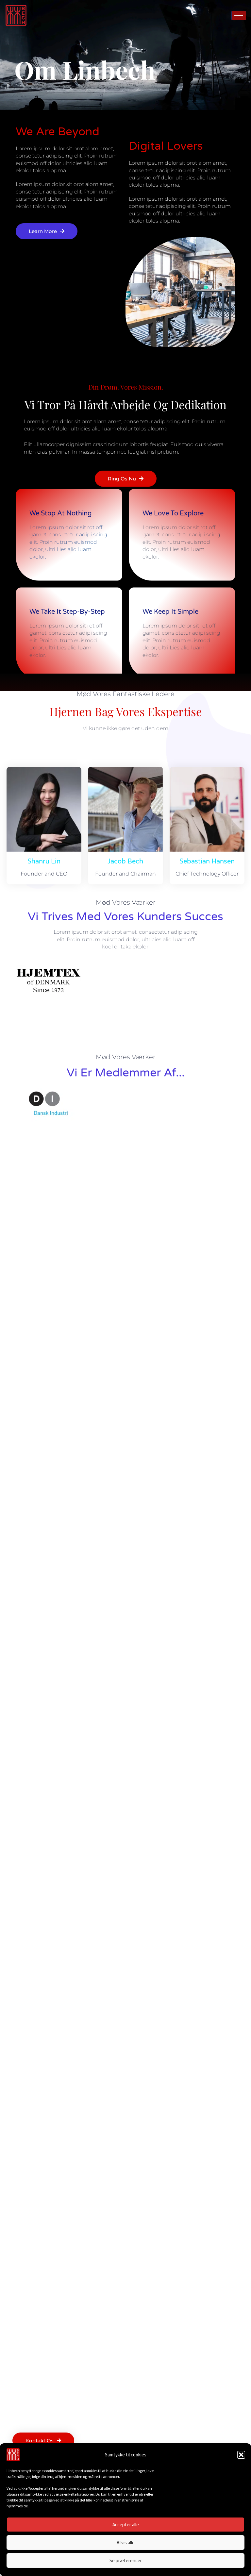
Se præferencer (126, 2560)
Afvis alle (126, 2543)
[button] (241, 2455)
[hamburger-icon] (239, 16)
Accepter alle (126, 2525)
